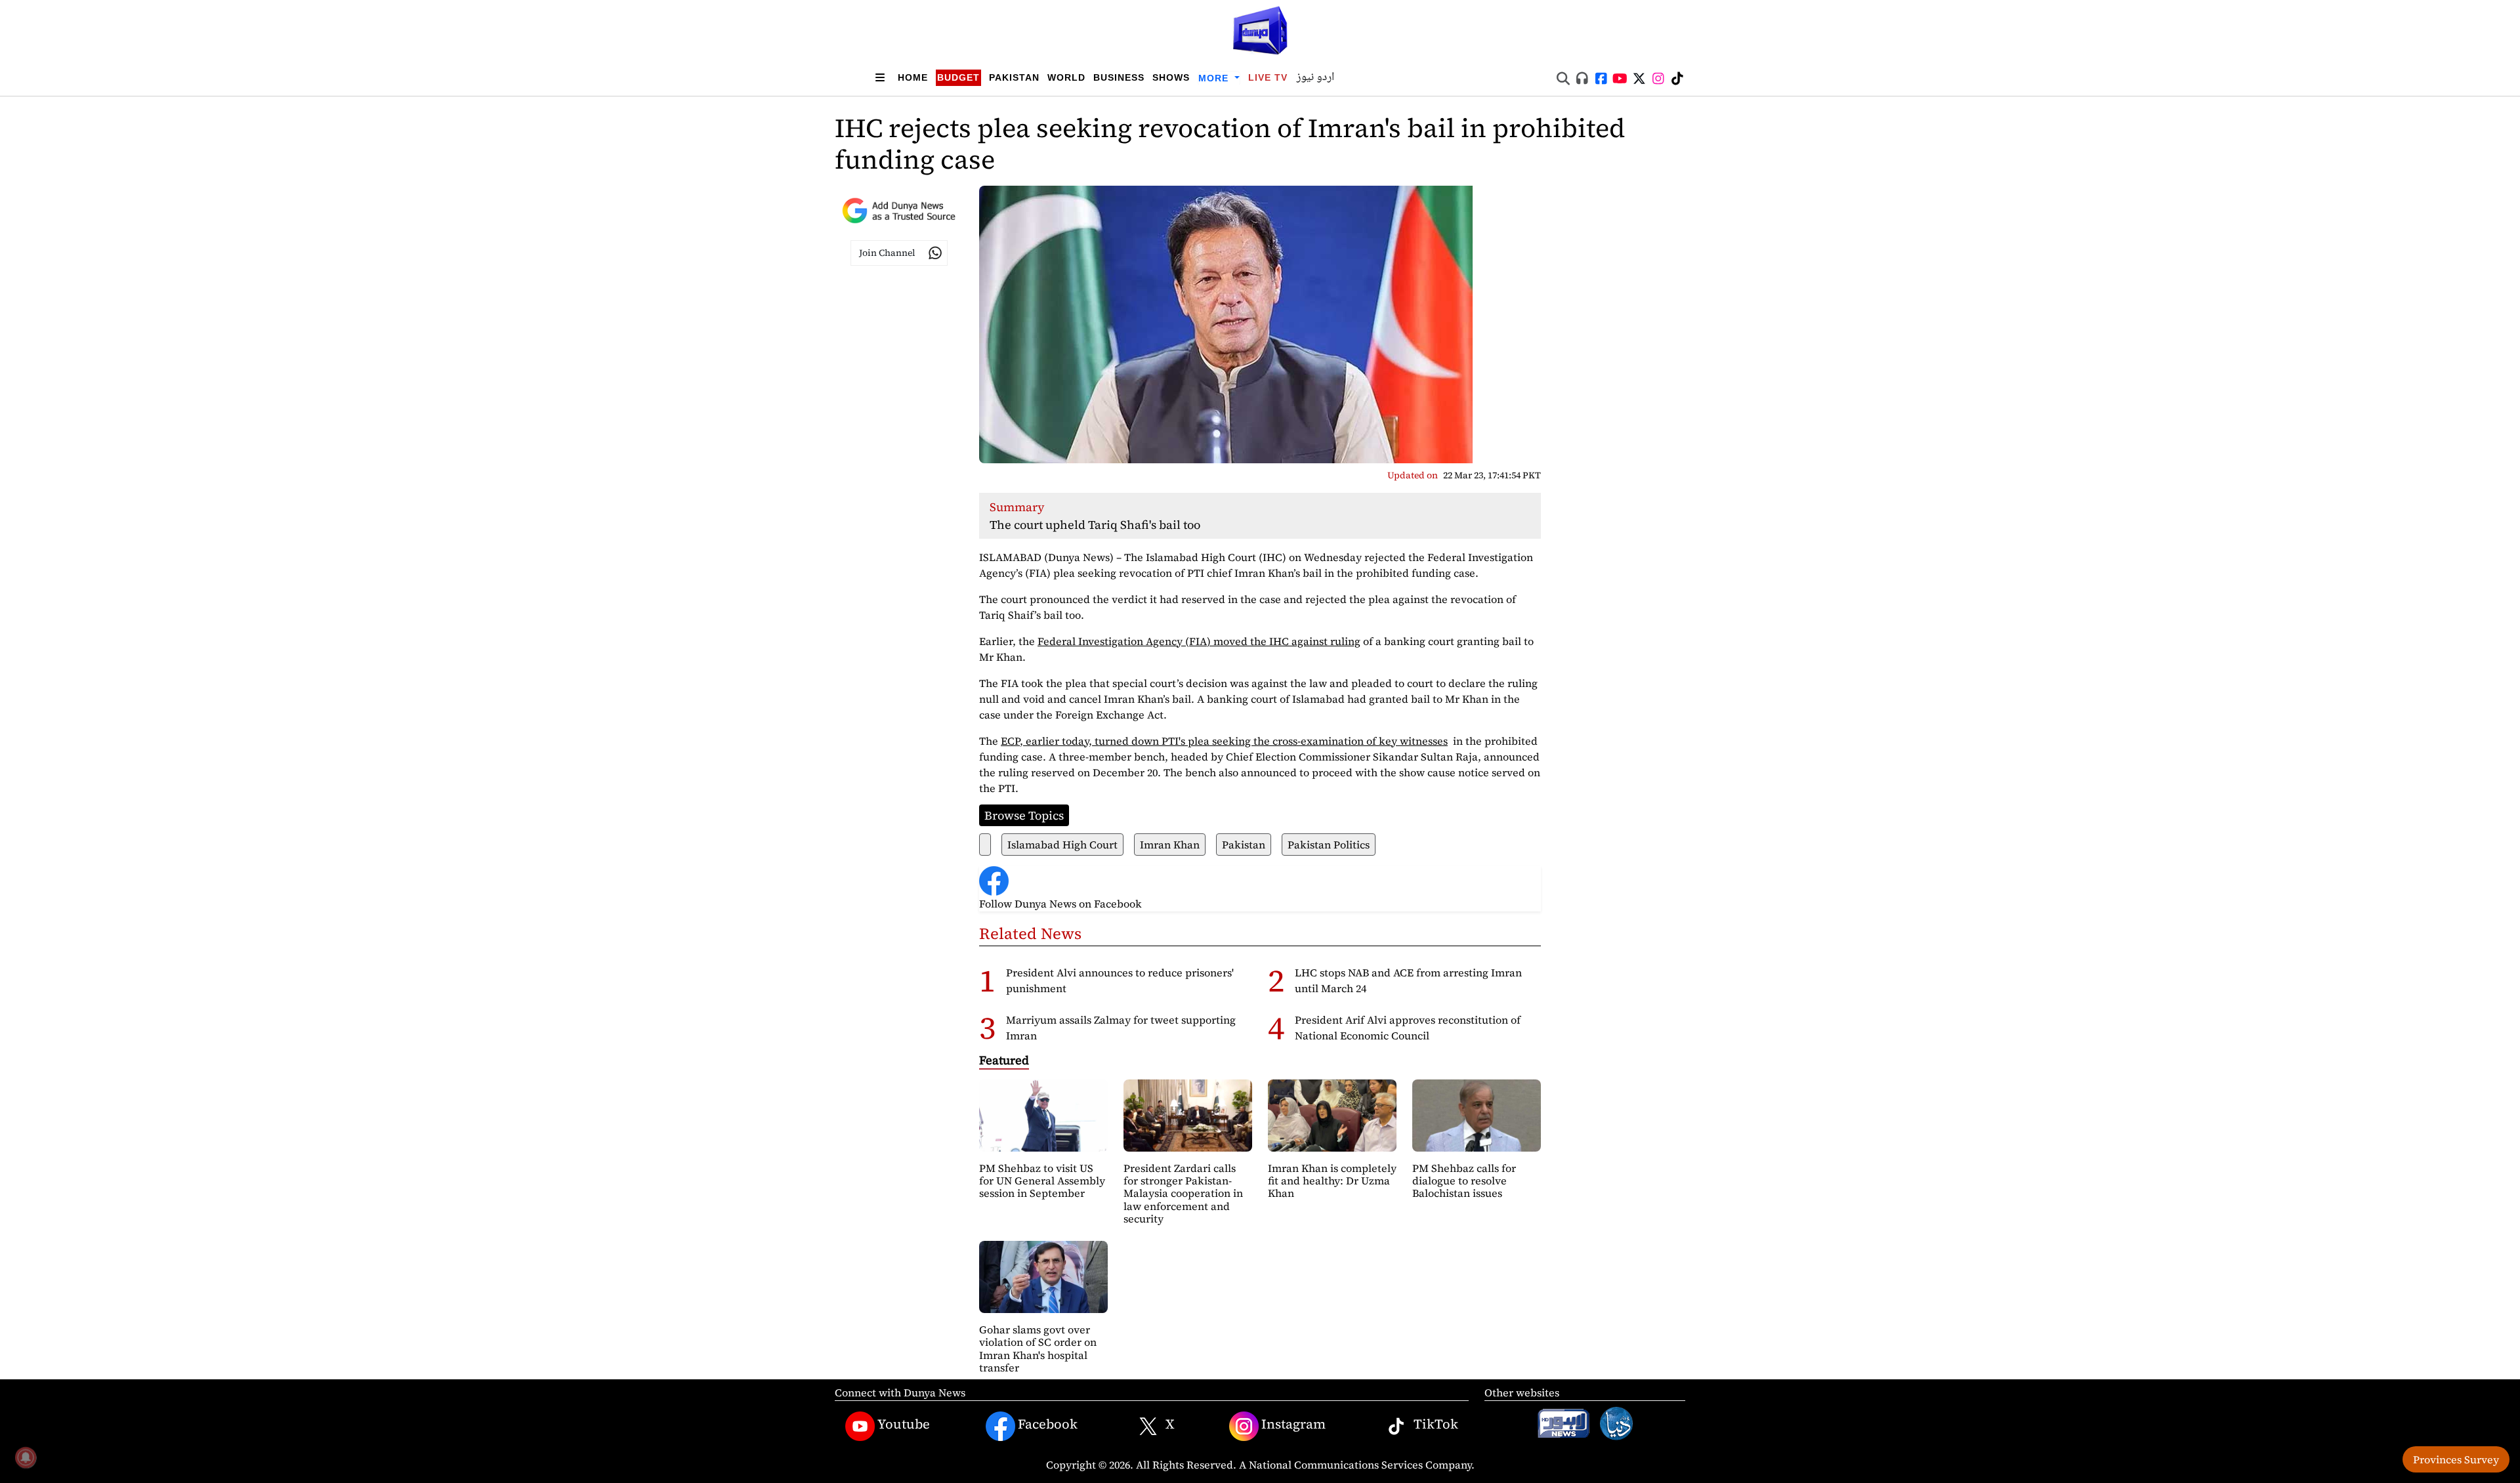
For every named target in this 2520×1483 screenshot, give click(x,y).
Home (913, 77)
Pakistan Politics (1329, 845)
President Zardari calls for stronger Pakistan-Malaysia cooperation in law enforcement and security (1183, 1193)
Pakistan (1014, 77)
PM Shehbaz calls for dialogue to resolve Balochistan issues (1464, 1180)
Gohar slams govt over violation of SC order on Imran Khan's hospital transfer (1038, 1348)
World (1066, 77)
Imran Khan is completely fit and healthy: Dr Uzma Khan (1332, 1180)
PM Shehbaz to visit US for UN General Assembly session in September (1042, 1180)
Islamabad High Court (1062, 845)
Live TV (1268, 77)
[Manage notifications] (26, 1457)
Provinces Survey (2456, 1459)
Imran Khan (1170, 845)
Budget (958, 77)
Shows (1171, 77)
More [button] (1215, 78)
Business (1119, 77)
